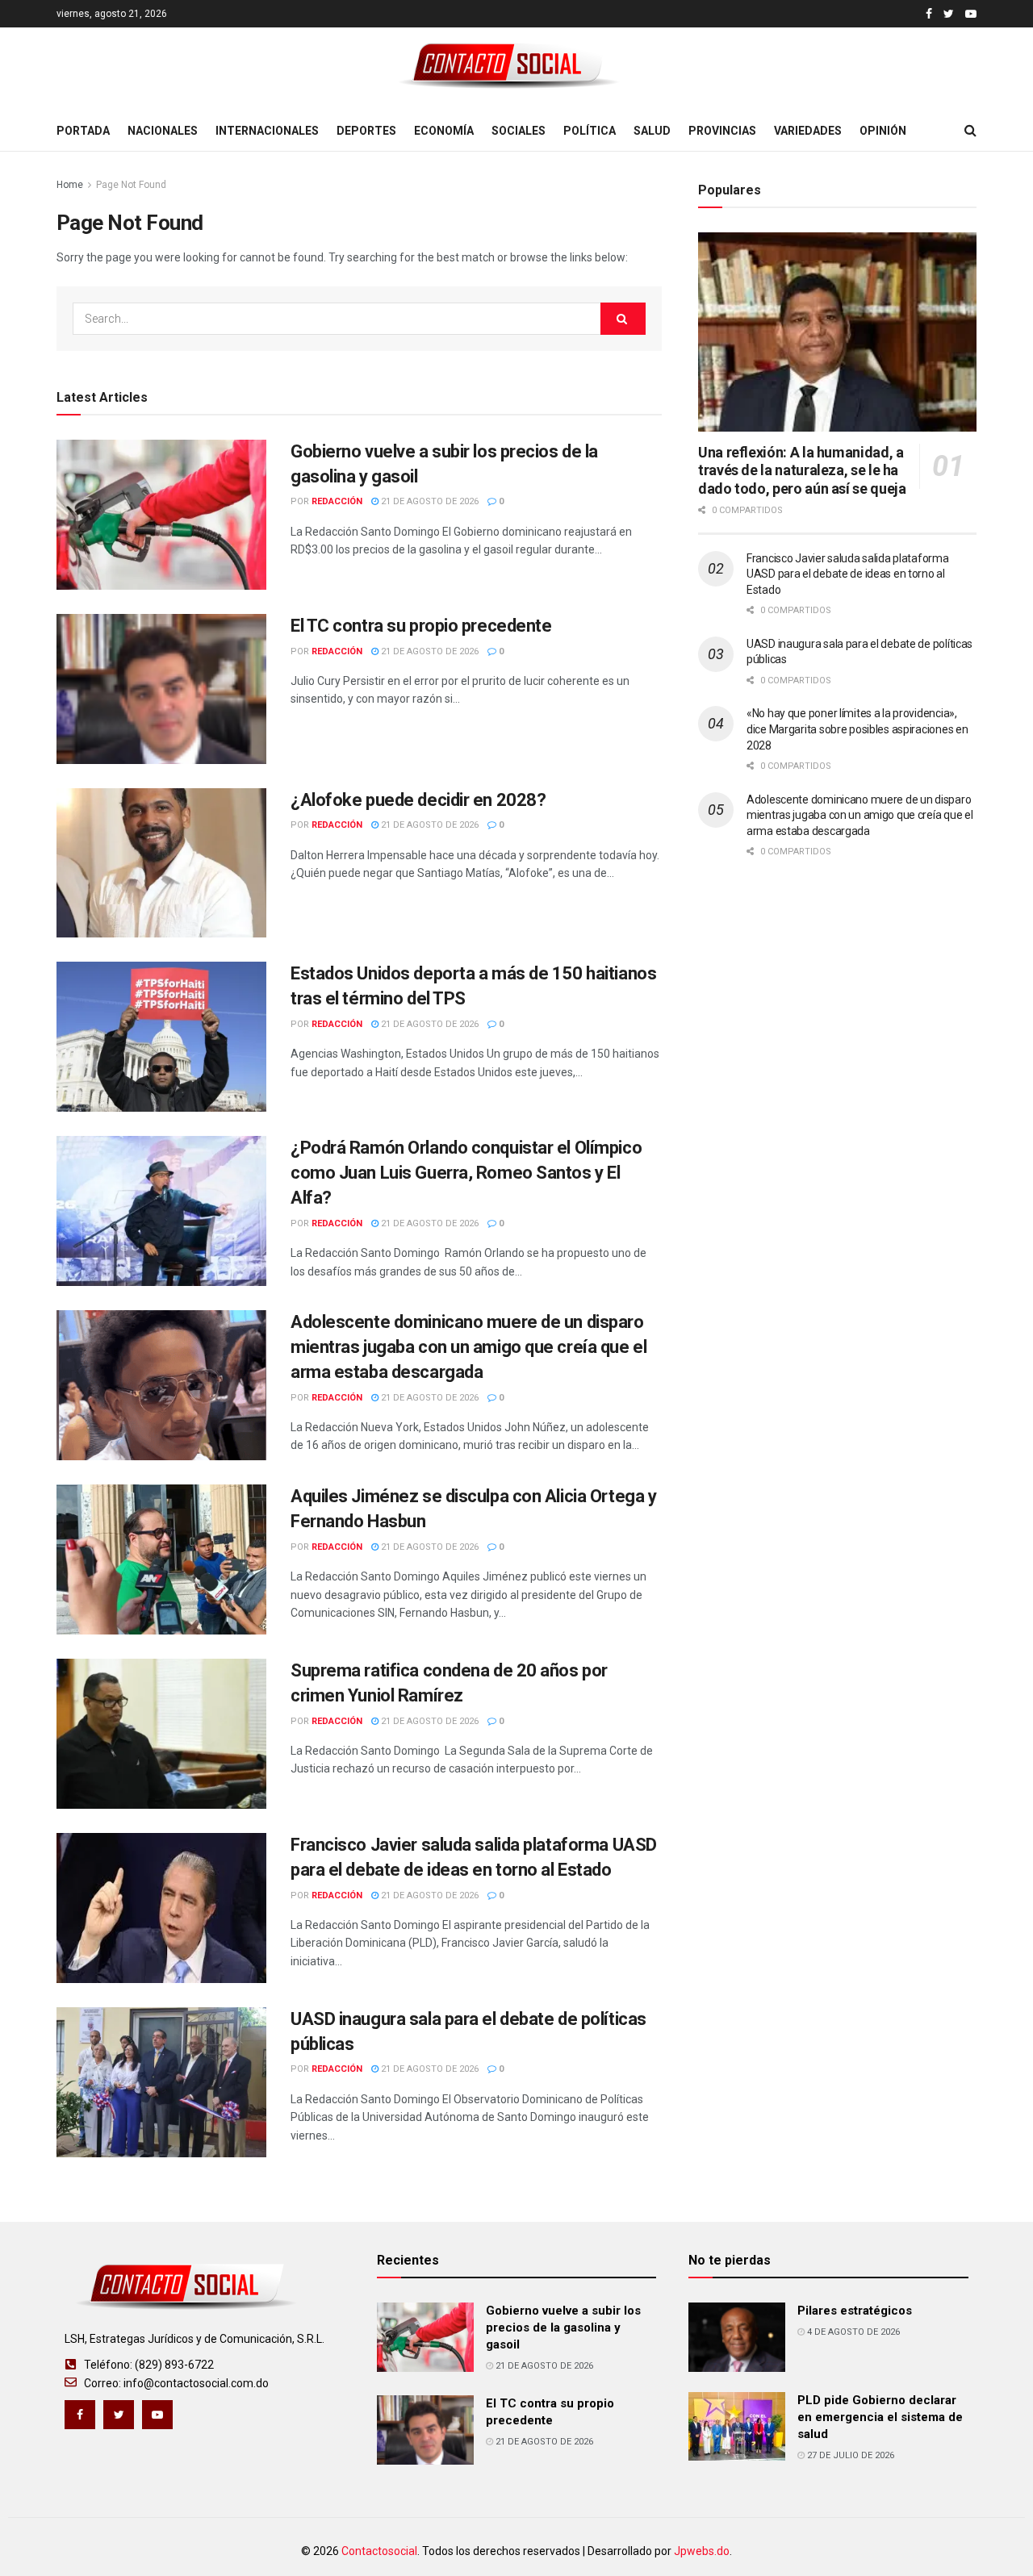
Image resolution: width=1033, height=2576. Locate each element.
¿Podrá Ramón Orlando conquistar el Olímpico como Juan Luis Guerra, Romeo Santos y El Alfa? (466, 1173)
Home (70, 185)
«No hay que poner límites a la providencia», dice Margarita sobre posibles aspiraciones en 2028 (857, 729)
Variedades (808, 131)
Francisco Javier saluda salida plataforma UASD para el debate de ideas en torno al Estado (848, 574)
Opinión (883, 131)
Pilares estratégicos (855, 2311)
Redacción (337, 501)
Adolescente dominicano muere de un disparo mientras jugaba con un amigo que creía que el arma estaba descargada (468, 1347)
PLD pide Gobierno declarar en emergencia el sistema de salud (880, 2417)
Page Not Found (131, 185)
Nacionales (163, 131)
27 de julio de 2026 (849, 2455)
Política (590, 131)
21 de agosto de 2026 (429, 501)
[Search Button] (623, 319)
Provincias (722, 131)
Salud (652, 131)
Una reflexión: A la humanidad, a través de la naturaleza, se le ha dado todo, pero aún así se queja (802, 470)
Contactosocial (379, 2551)
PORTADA (83, 131)
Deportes (366, 131)
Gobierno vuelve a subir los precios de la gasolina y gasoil (563, 2328)
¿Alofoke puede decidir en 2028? (418, 800)
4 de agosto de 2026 (852, 2332)
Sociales (519, 131)
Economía (444, 131)
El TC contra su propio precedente (421, 626)
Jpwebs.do (702, 2551)
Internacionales (267, 131)
